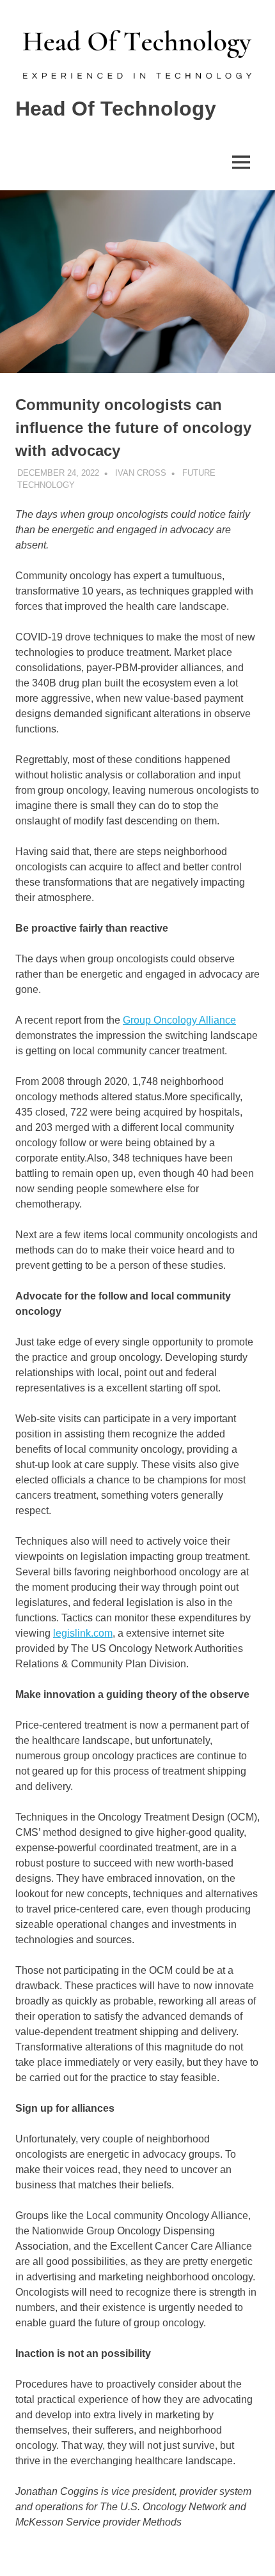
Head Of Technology (116, 109)
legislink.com (83, 1633)
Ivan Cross (141, 473)
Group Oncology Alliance (179, 1020)
